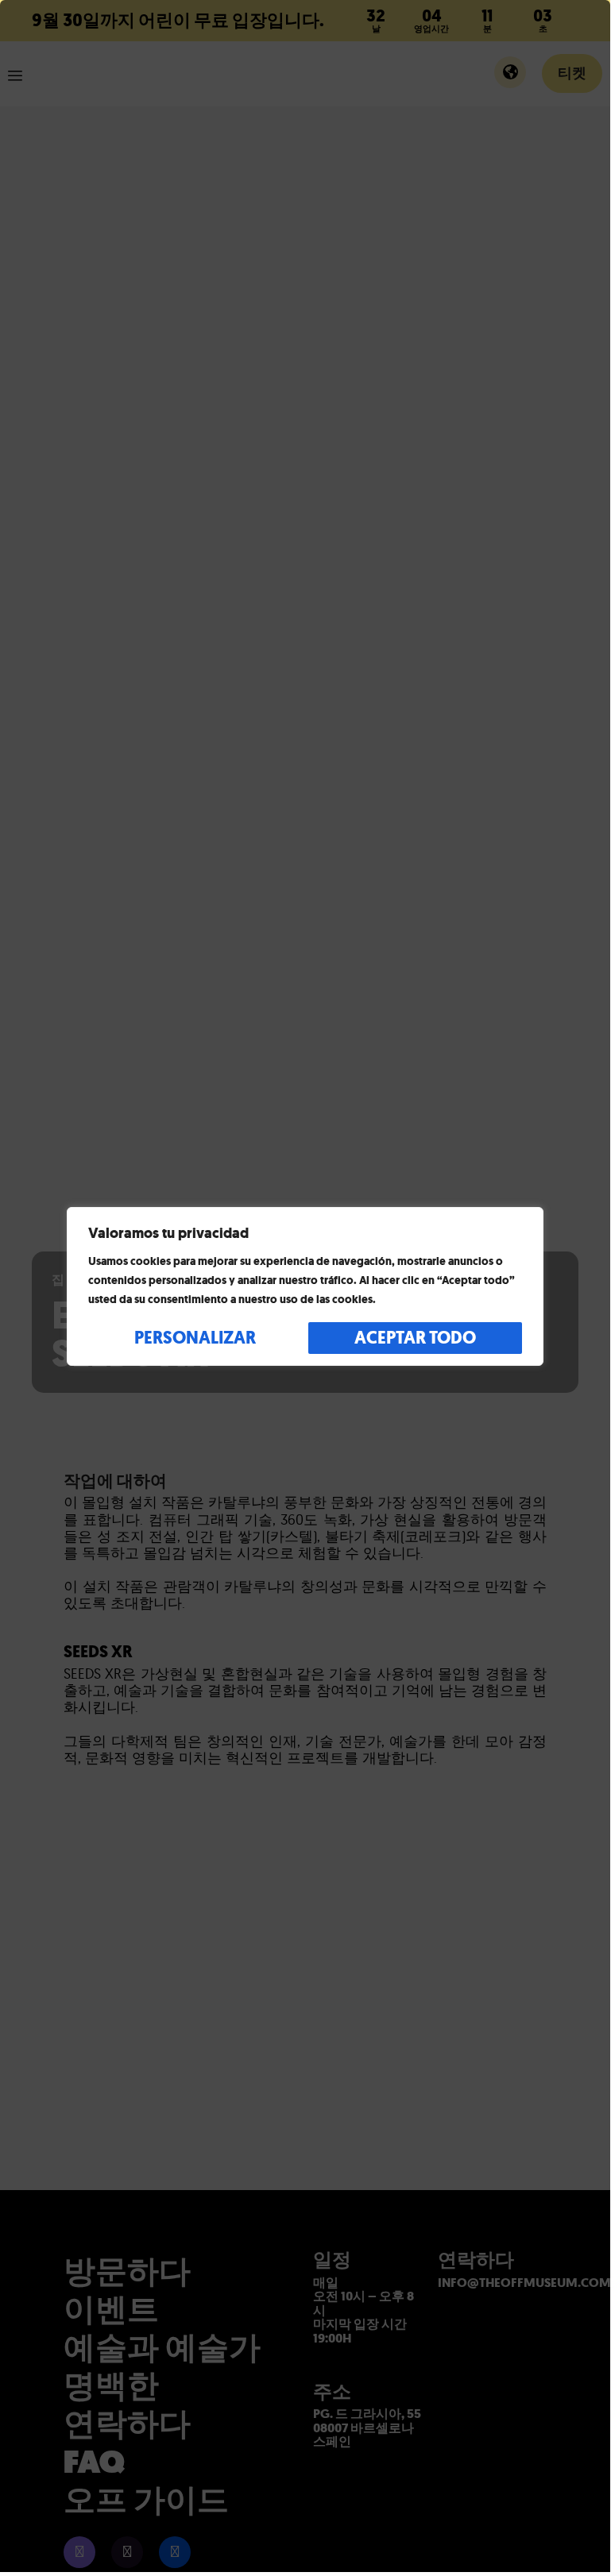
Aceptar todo (415, 1338)
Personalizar (195, 1338)
